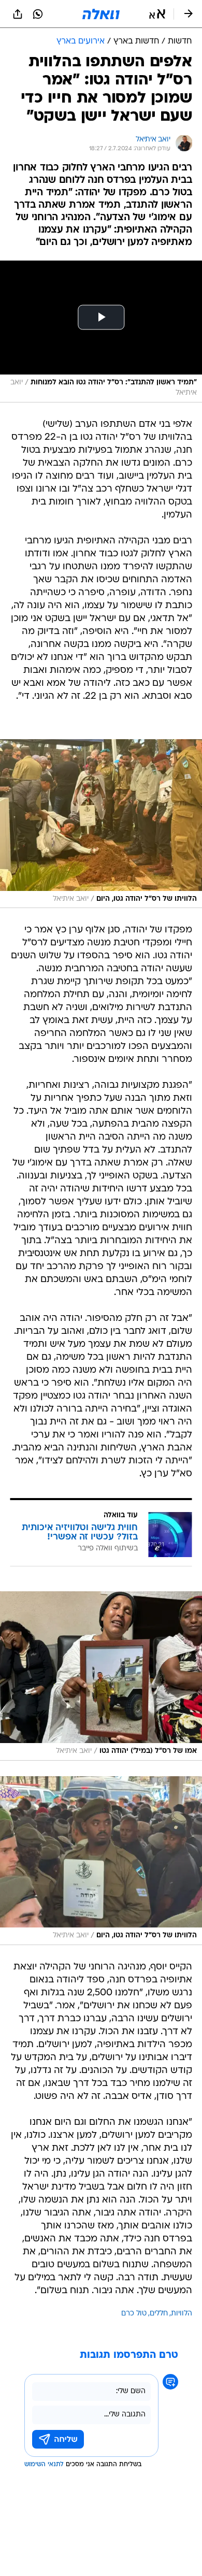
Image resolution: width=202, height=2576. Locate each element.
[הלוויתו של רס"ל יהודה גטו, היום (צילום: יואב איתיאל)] (101, 824)
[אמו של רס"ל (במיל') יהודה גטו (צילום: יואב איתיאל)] (101, 1676)
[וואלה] (101, 14)
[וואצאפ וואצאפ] (38, 14)
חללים (159, 2314)
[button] (157, 14)
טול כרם (134, 2314)
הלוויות (182, 2314)
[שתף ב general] (18, 14)
